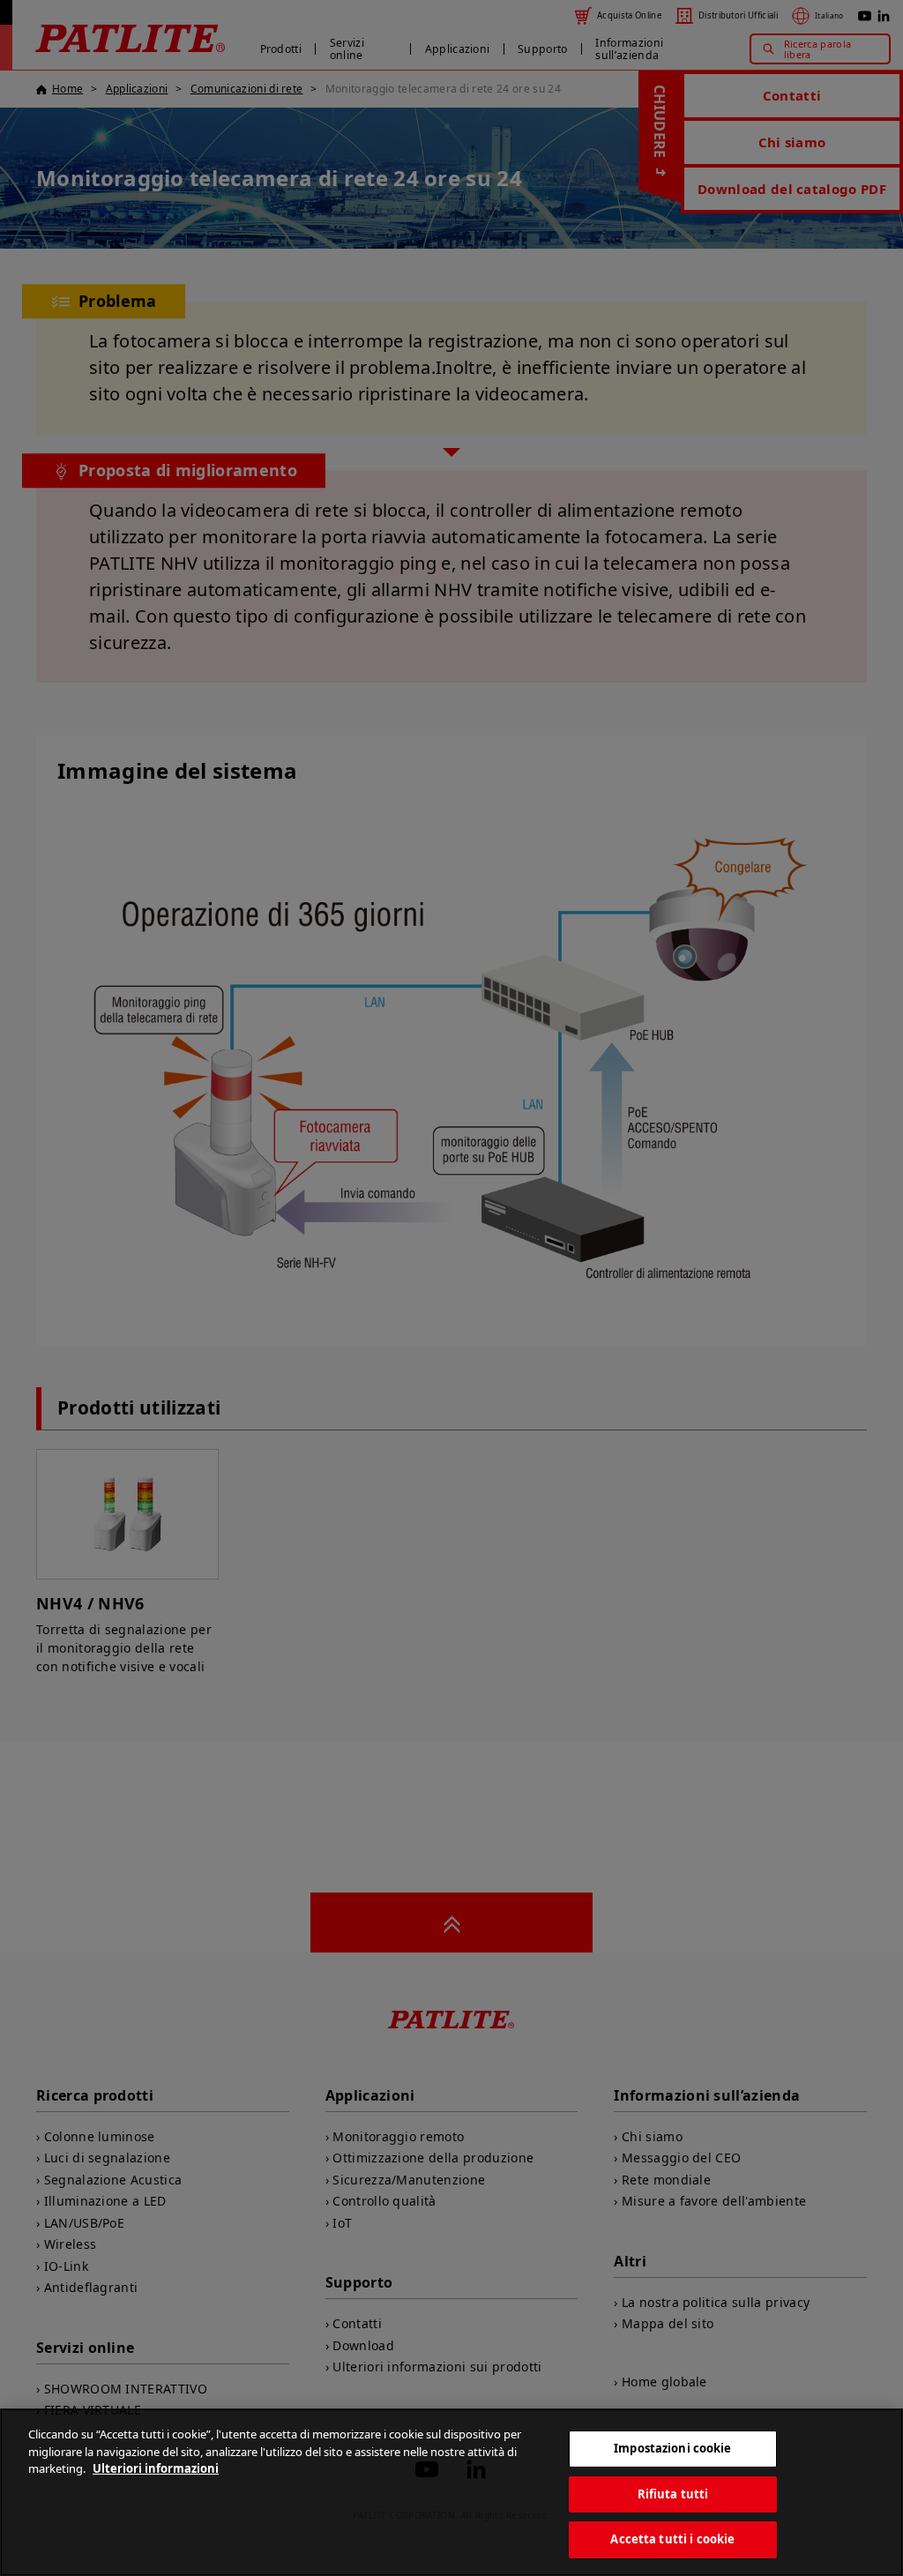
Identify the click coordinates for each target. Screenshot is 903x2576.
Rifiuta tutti (673, 2494)
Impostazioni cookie (672, 2448)
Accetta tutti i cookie (672, 2539)
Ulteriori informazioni (156, 2468)
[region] (451, 2492)
